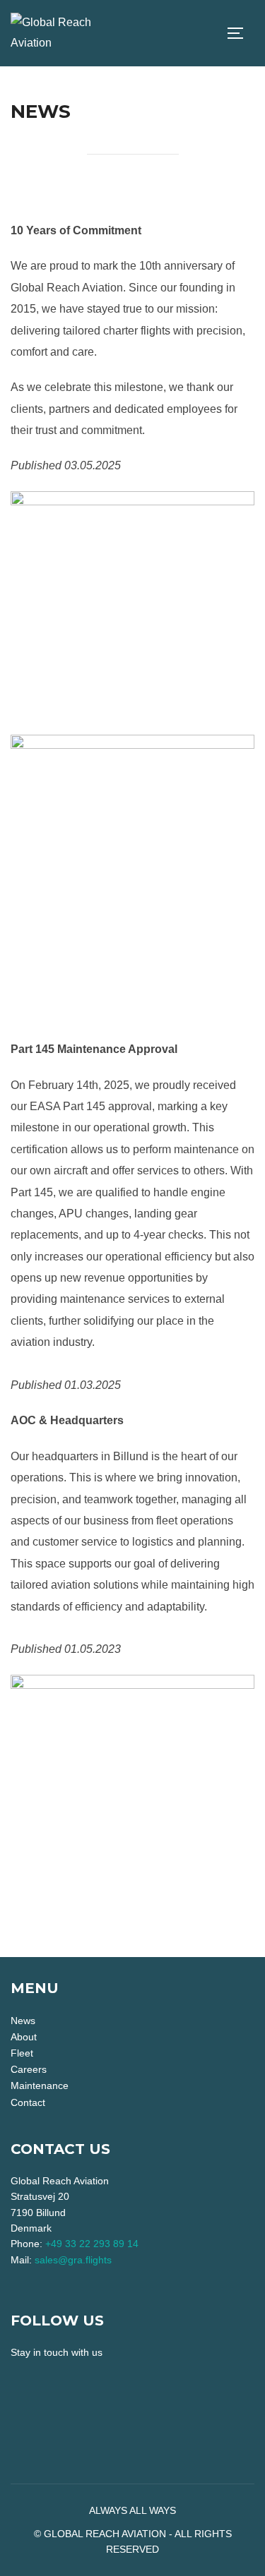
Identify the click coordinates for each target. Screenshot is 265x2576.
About (24, 2037)
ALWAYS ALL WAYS (132, 2510)
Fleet (22, 2053)
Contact (28, 2102)
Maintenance (40, 2086)
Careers (29, 2069)
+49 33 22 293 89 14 (92, 2244)
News (23, 2021)
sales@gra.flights (73, 2260)
